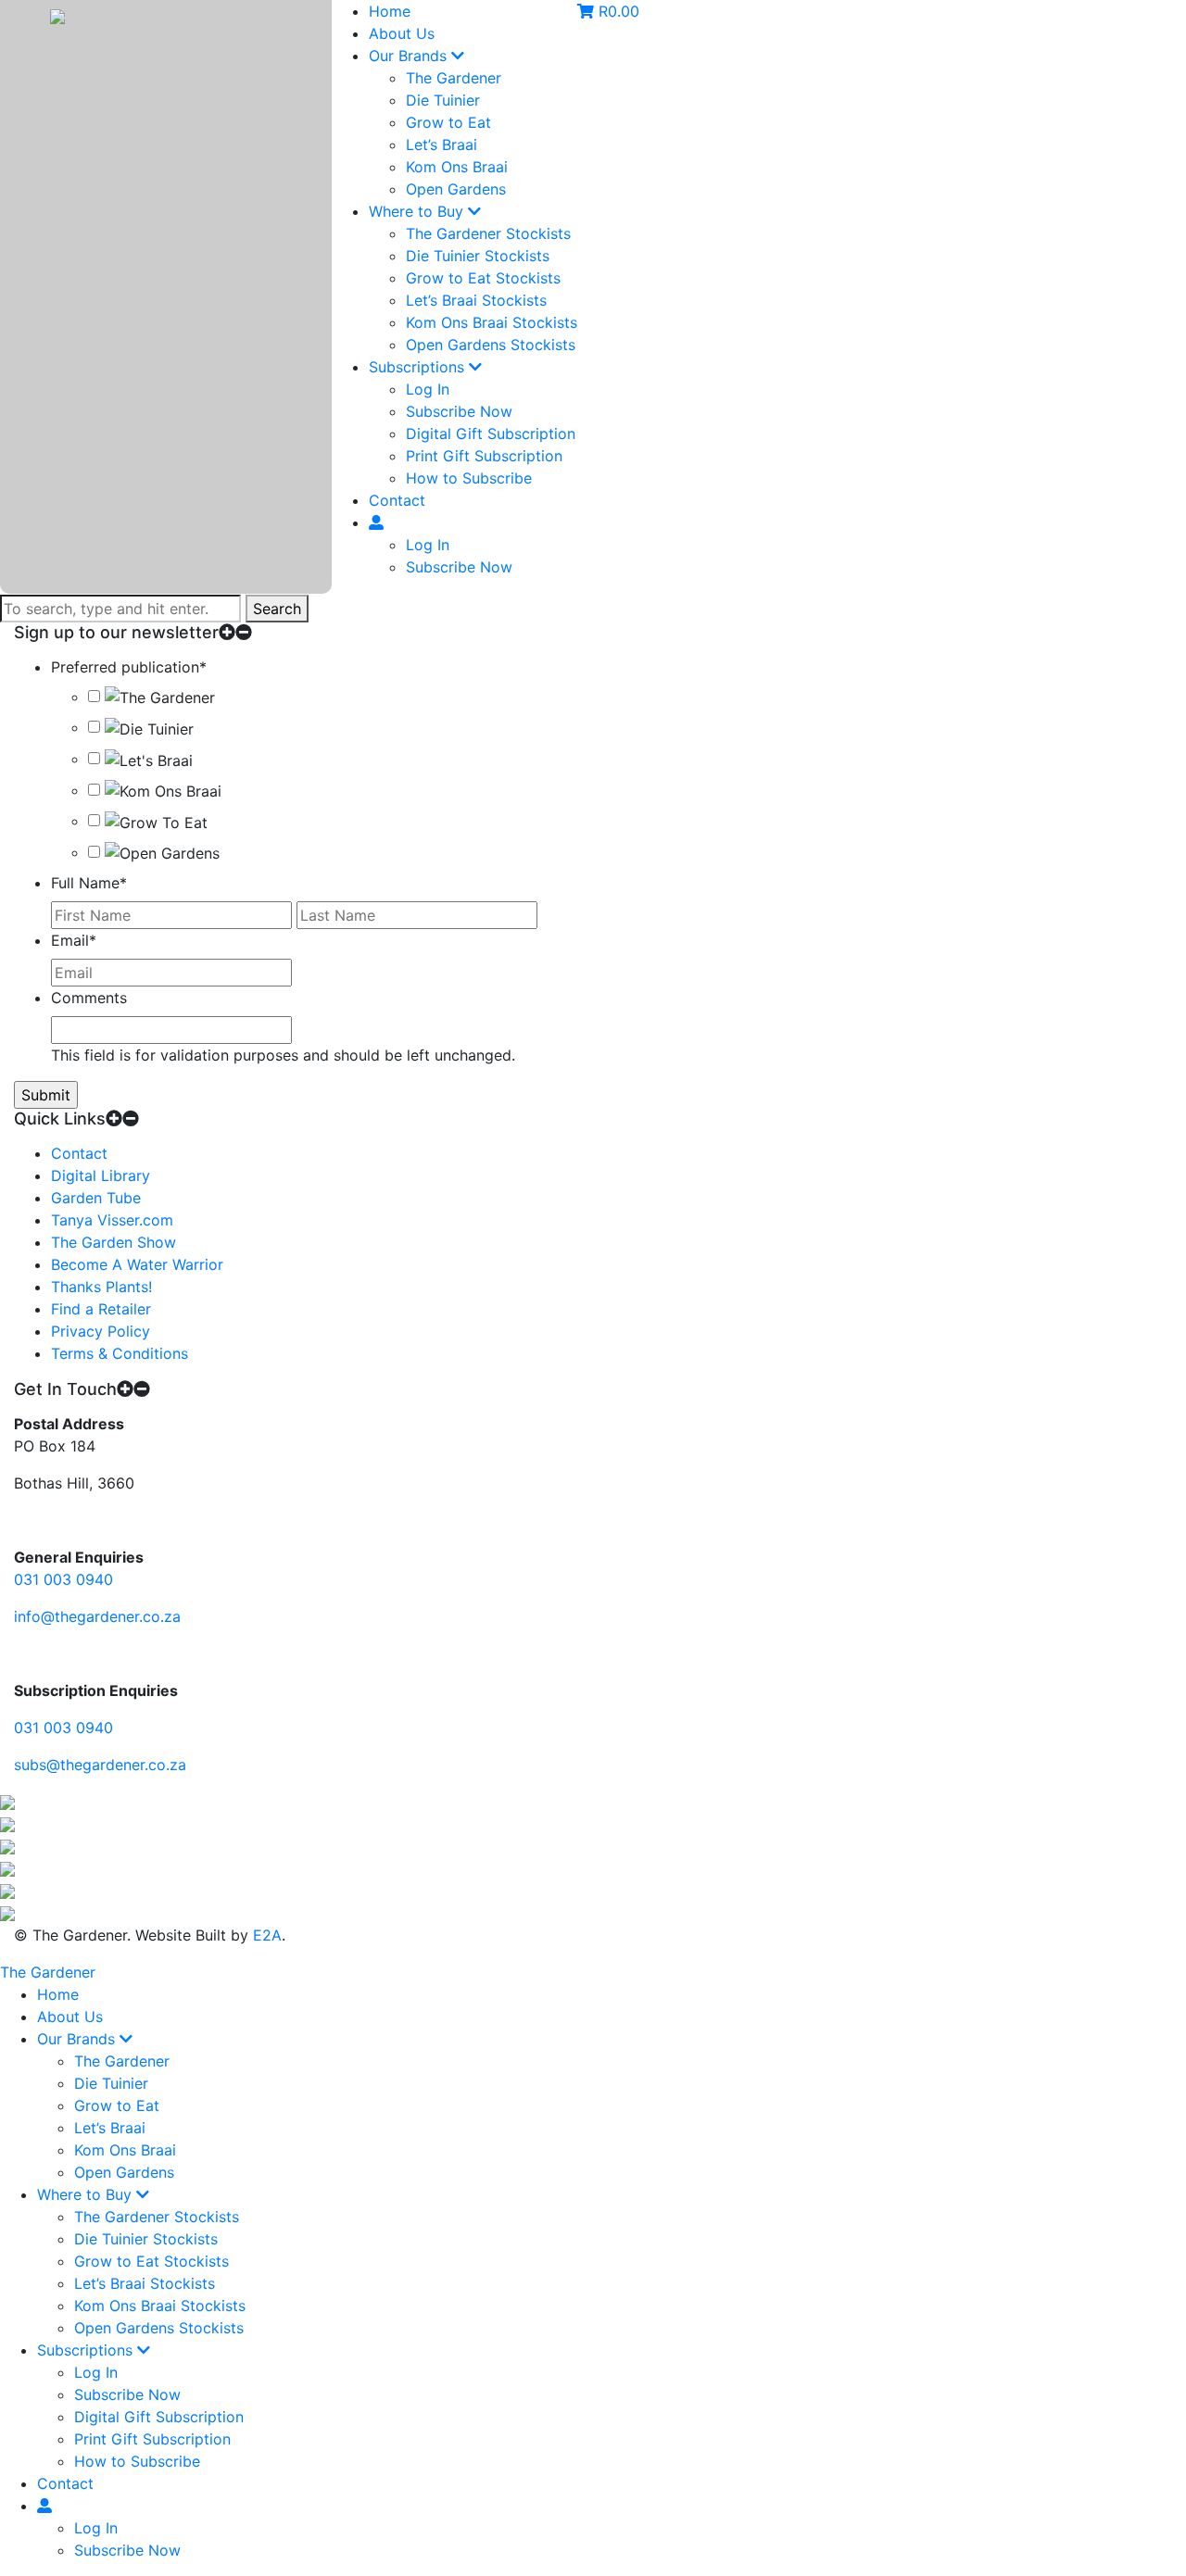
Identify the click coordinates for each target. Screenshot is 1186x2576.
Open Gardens (456, 189)
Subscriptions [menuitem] (87, 2350)
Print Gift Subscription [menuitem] (152, 2439)
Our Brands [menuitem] (78, 2039)
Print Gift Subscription (484, 456)
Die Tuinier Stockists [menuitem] (146, 2239)
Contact (397, 500)
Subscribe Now (459, 411)
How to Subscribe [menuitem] (137, 2461)
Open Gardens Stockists (491, 345)
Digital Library (101, 1175)
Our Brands (410, 56)
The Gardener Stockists (488, 233)
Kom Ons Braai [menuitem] (125, 2150)
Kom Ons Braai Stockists (492, 322)
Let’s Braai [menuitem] (110, 2128)
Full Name (89, 883)
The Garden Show (114, 1242)
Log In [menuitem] (96, 2372)
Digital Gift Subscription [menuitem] (159, 2417)
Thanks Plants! (101, 1287)
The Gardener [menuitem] (122, 2061)
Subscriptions (419, 367)
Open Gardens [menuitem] (124, 2172)
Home (390, 11)
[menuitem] (44, 2506)
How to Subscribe (469, 478)
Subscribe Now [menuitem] (127, 2394)
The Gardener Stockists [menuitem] (157, 2217)
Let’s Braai (442, 145)
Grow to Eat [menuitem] (117, 2105)
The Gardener (454, 78)
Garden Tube (96, 1198)
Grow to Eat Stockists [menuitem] (151, 2261)
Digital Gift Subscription (491, 434)
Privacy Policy (101, 1331)
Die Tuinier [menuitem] (111, 2083)
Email (74, 940)
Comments (89, 998)
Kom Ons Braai (457, 167)
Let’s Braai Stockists (476, 300)
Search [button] (277, 609)
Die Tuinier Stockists (478, 256)
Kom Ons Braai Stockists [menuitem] (160, 2306)
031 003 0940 (63, 1579)
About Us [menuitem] (70, 2017)
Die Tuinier (443, 100)
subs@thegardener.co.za (100, 1765)
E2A (267, 1935)
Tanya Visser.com (112, 1220)
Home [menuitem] (58, 1994)
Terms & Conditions (120, 1353)
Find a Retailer (101, 1309)
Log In (428, 389)
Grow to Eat (448, 122)
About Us (402, 33)
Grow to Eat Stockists (483, 278)
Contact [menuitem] (65, 2483)
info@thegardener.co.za (97, 1616)
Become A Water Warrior (137, 1264)
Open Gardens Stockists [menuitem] (159, 2328)
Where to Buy (418, 211)
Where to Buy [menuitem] (87, 2194)
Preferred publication (129, 667)
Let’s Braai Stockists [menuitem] (145, 2283)
